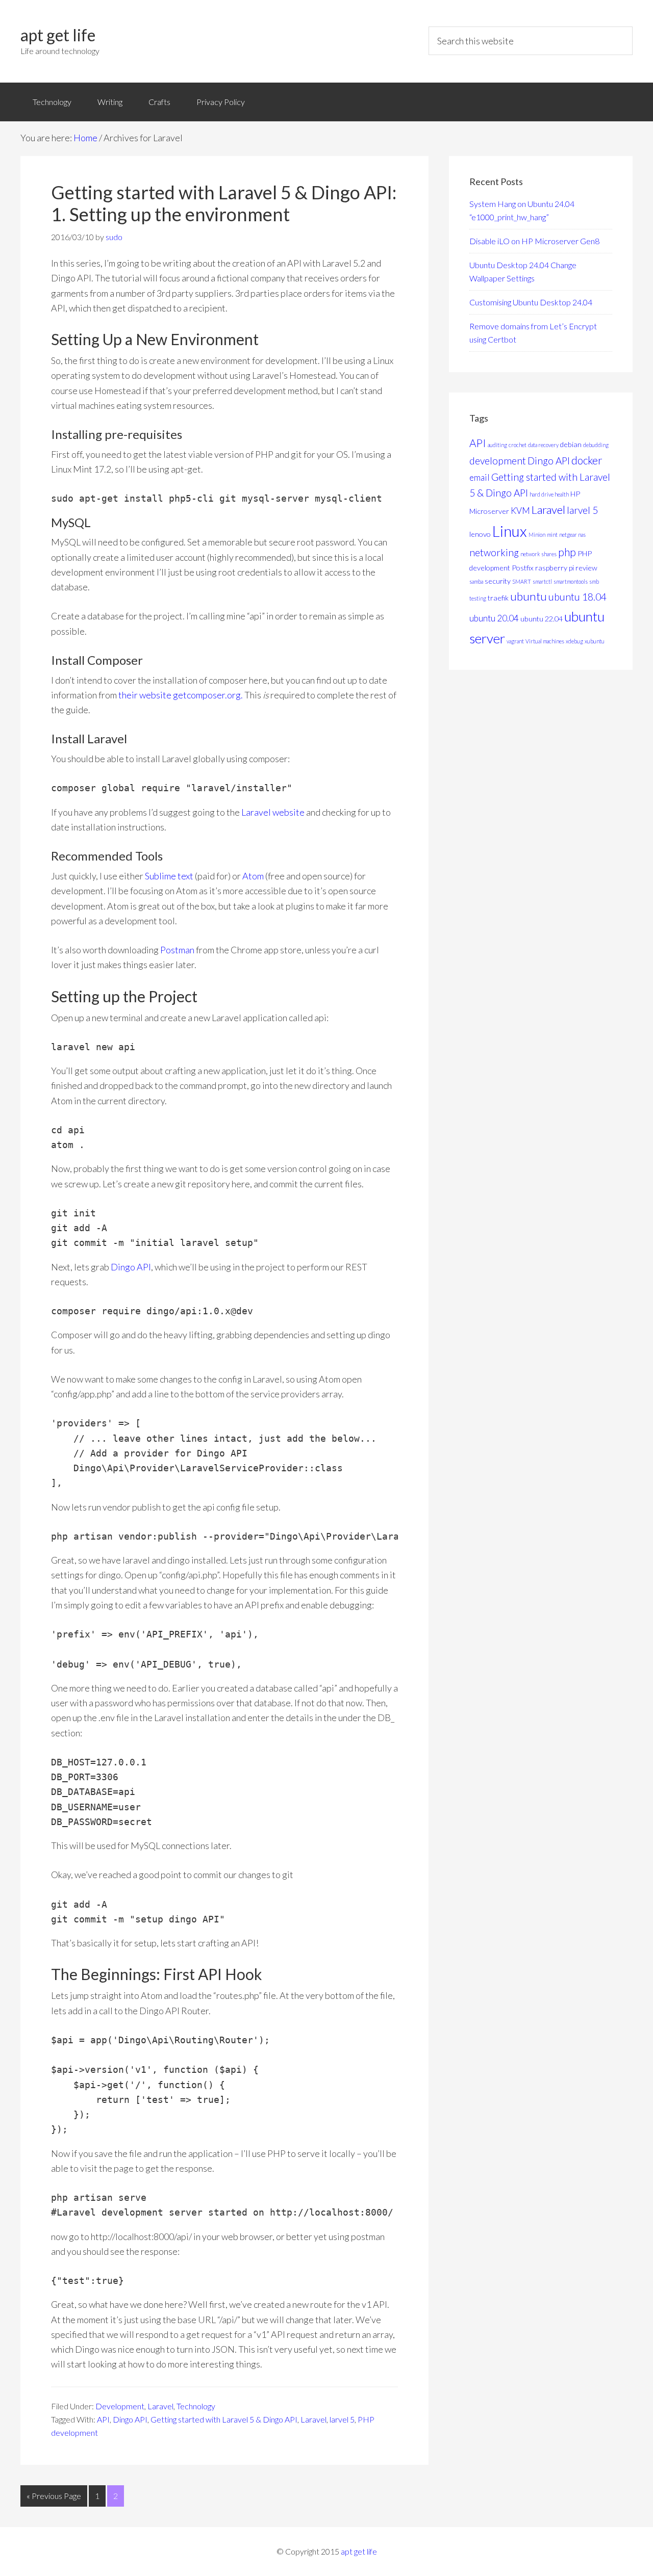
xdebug (574, 641)
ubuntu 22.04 (542, 619)
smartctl (542, 581)
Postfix (523, 568)
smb (594, 581)
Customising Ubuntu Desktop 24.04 (531, 302)
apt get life (58, 35)
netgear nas (572, 535)
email (480, 477)
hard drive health (549, 494)
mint (552, 535)
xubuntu (595, 641)
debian (571, 444)
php (567, 552)
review (586, 568)
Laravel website (273, 812)
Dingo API (131, 1267)
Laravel (160, 2406)
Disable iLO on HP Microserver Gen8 (534, 241)
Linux (510, 531)
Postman (177, 950)
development (498, 461)
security (498, 581)
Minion (537, 535)
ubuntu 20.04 (494, 618)
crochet (518, 445)
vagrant (515, 641)
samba (476, 581)
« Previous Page (54, 2496)
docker (587, 460)
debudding (596, 445)
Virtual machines (545, 641)
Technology (196, 2406)
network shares (538, 554)
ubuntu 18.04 (577, 597)
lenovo (480, 534)
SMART (522, 581)
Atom (253, 876)
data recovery (543, 445)
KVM (520, 511)
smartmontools (571, 581)
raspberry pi (555, 568)
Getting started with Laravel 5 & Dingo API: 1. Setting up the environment (224, 203)
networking (494, 552)
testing (478, 598)
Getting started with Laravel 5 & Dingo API (224, 2419)
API (103, 2419)
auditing (497, 445)
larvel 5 (342, 2419)
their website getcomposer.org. (181, 695)
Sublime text (169, 876)
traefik (498, 598)
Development (120, 2406)
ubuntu (529, 596)
